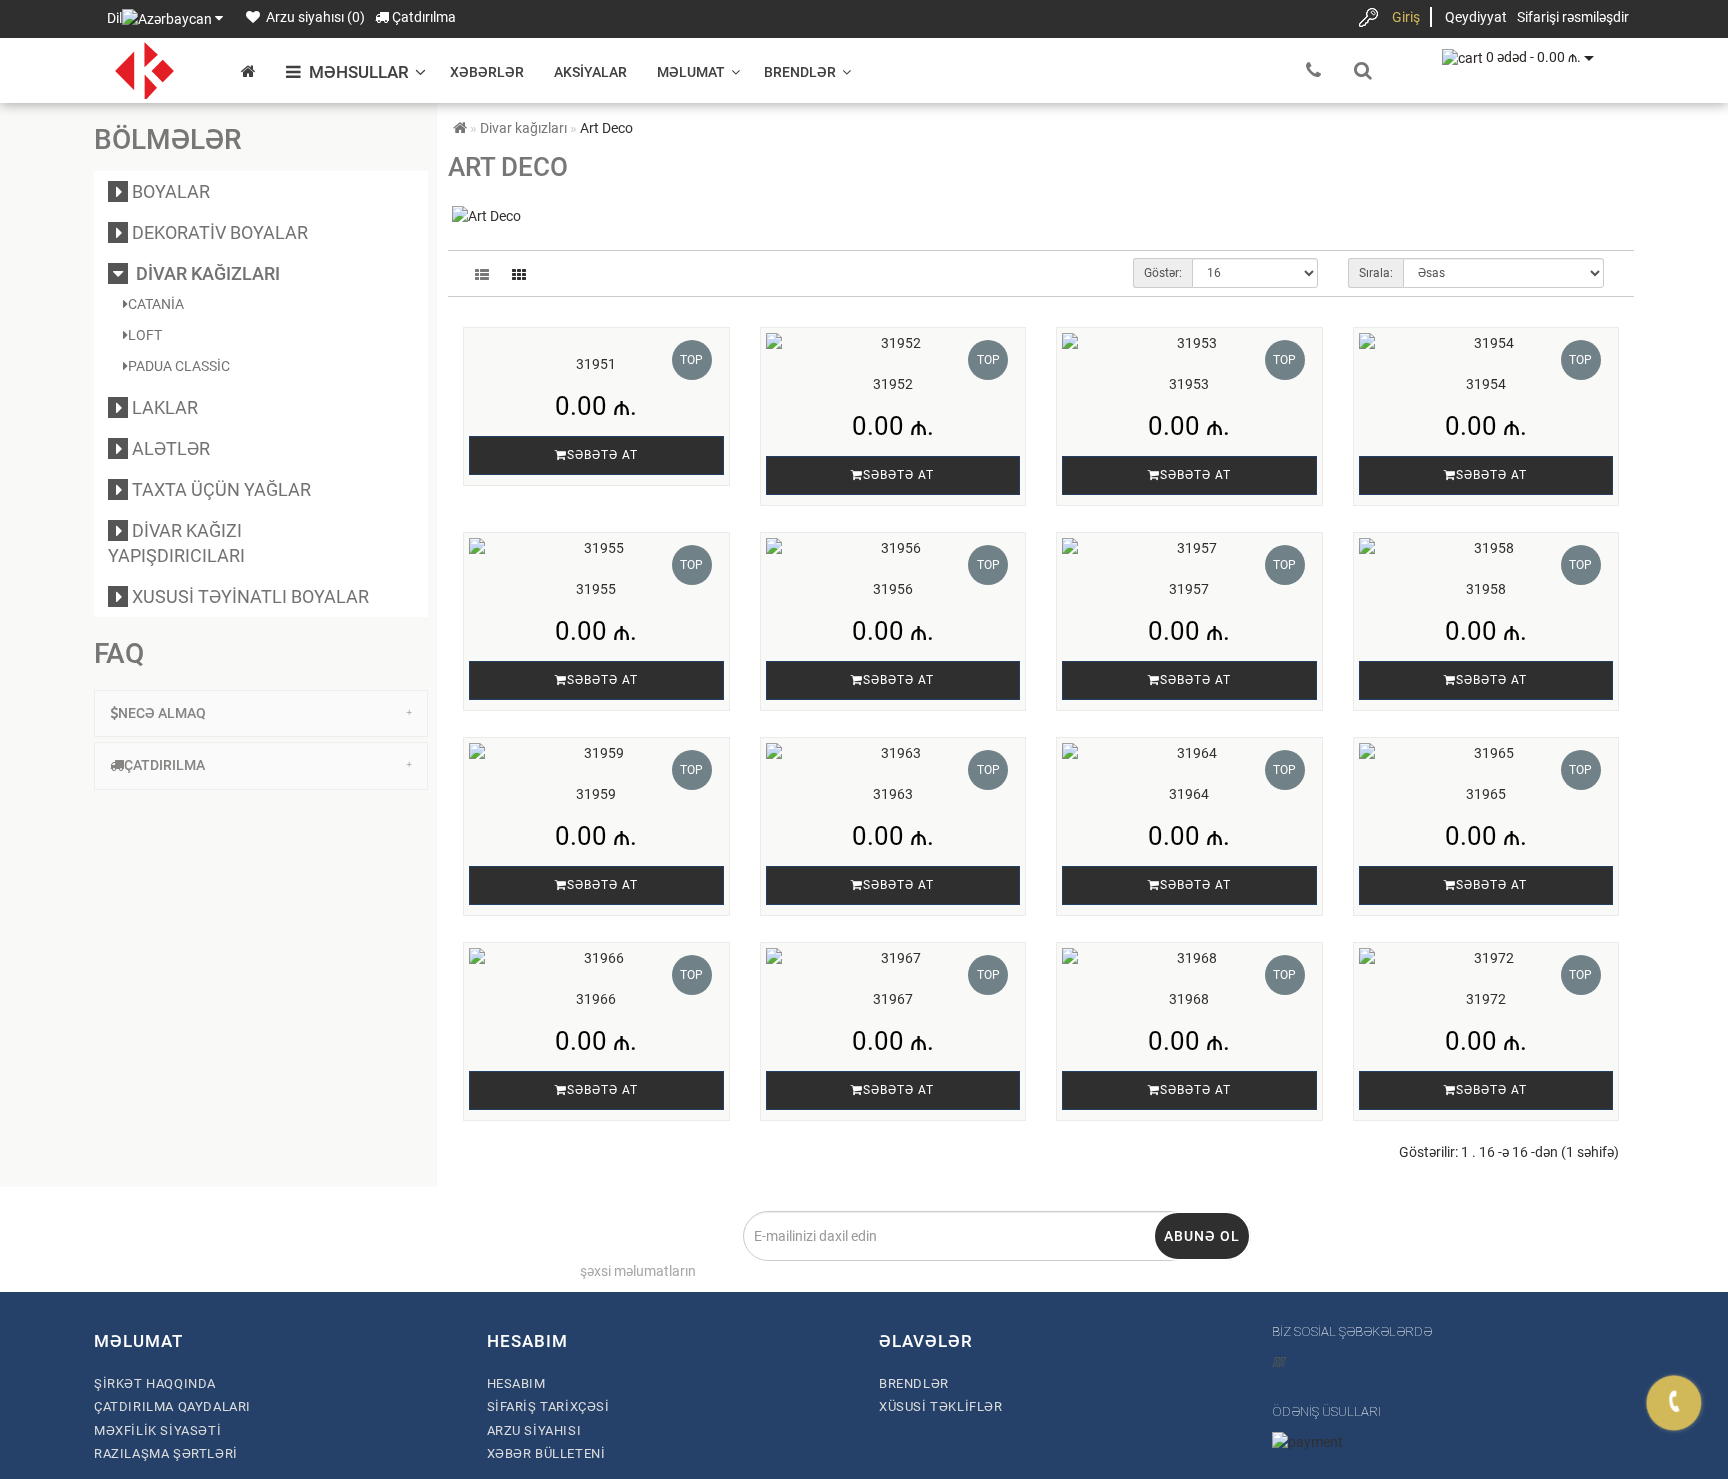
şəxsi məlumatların (638, 1271)
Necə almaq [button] (162, 713)
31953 (1189, 384)
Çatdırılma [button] (164, 765)
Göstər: (1163, 273)
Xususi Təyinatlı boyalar (248, 596)
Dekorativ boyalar (218, 232)
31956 (893, 589)
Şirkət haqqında (155, 1383)
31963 (893, 794)
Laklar (163, 407)
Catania (156, 304)
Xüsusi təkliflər (941, 1406)
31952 (893, 384)
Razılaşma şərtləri (166, 1453)
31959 (596, 794)
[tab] (261, 713)
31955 (596, 589)
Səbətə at (602, 455)
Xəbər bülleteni (546, 1453)
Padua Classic (179, 366)
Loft (145, 335)
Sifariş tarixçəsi (548, 1406)
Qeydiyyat (1476, 17)
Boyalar (169, 191)
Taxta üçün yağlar (219, 489)
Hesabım (516, 1383)
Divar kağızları (204, 273)
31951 (596, 364)
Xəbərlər (487, 72)
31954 (1486, 384)
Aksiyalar (590, 72)
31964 (1189, 794)
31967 (893, 999)
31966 (596, 999)
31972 (1486, 999)
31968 (1189, 999)
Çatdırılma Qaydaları (172, 1406)
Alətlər (169, 448)
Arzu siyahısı (534, 1430)
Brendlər (800, 72)
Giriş (1406, 17)
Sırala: (1376, 273)
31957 (1189, 589)
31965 (1486, 794)
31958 (1486, 589)
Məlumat (691, 72)
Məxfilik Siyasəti (157, 1430)
